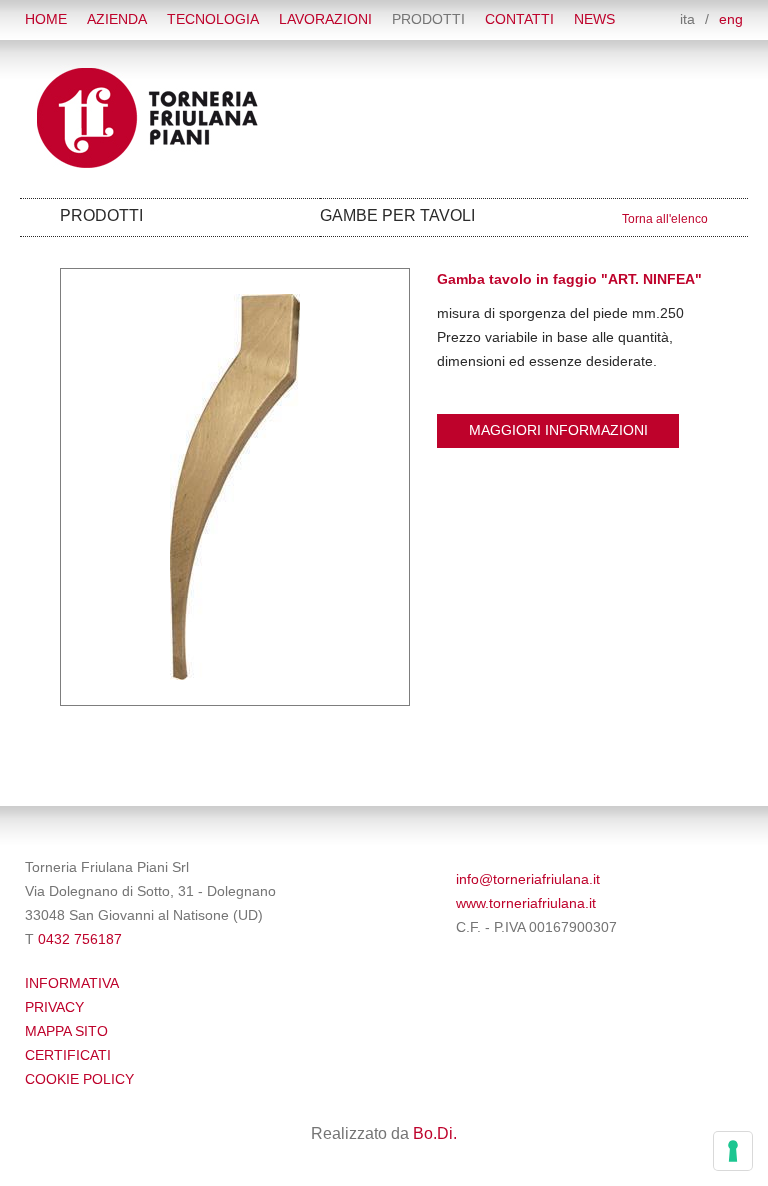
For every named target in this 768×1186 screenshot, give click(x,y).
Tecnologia (213, 19)
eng (731, 19)
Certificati (68, 1055)
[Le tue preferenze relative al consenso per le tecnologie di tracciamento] (733, 1151)
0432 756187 (80, 939)
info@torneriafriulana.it (528, 879)
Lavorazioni (325, 19)
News (594, 19)
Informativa (72, 983)
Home (46, 19)
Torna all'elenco (665, 219)
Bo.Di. (435, 1133)
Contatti (519, 19)
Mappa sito (66, 1031)
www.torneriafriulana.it (526, 903)
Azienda (117, 19)
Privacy (54, 1007)
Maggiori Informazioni (558, 430)
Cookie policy (79, 1079)
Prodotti (428, 19)
